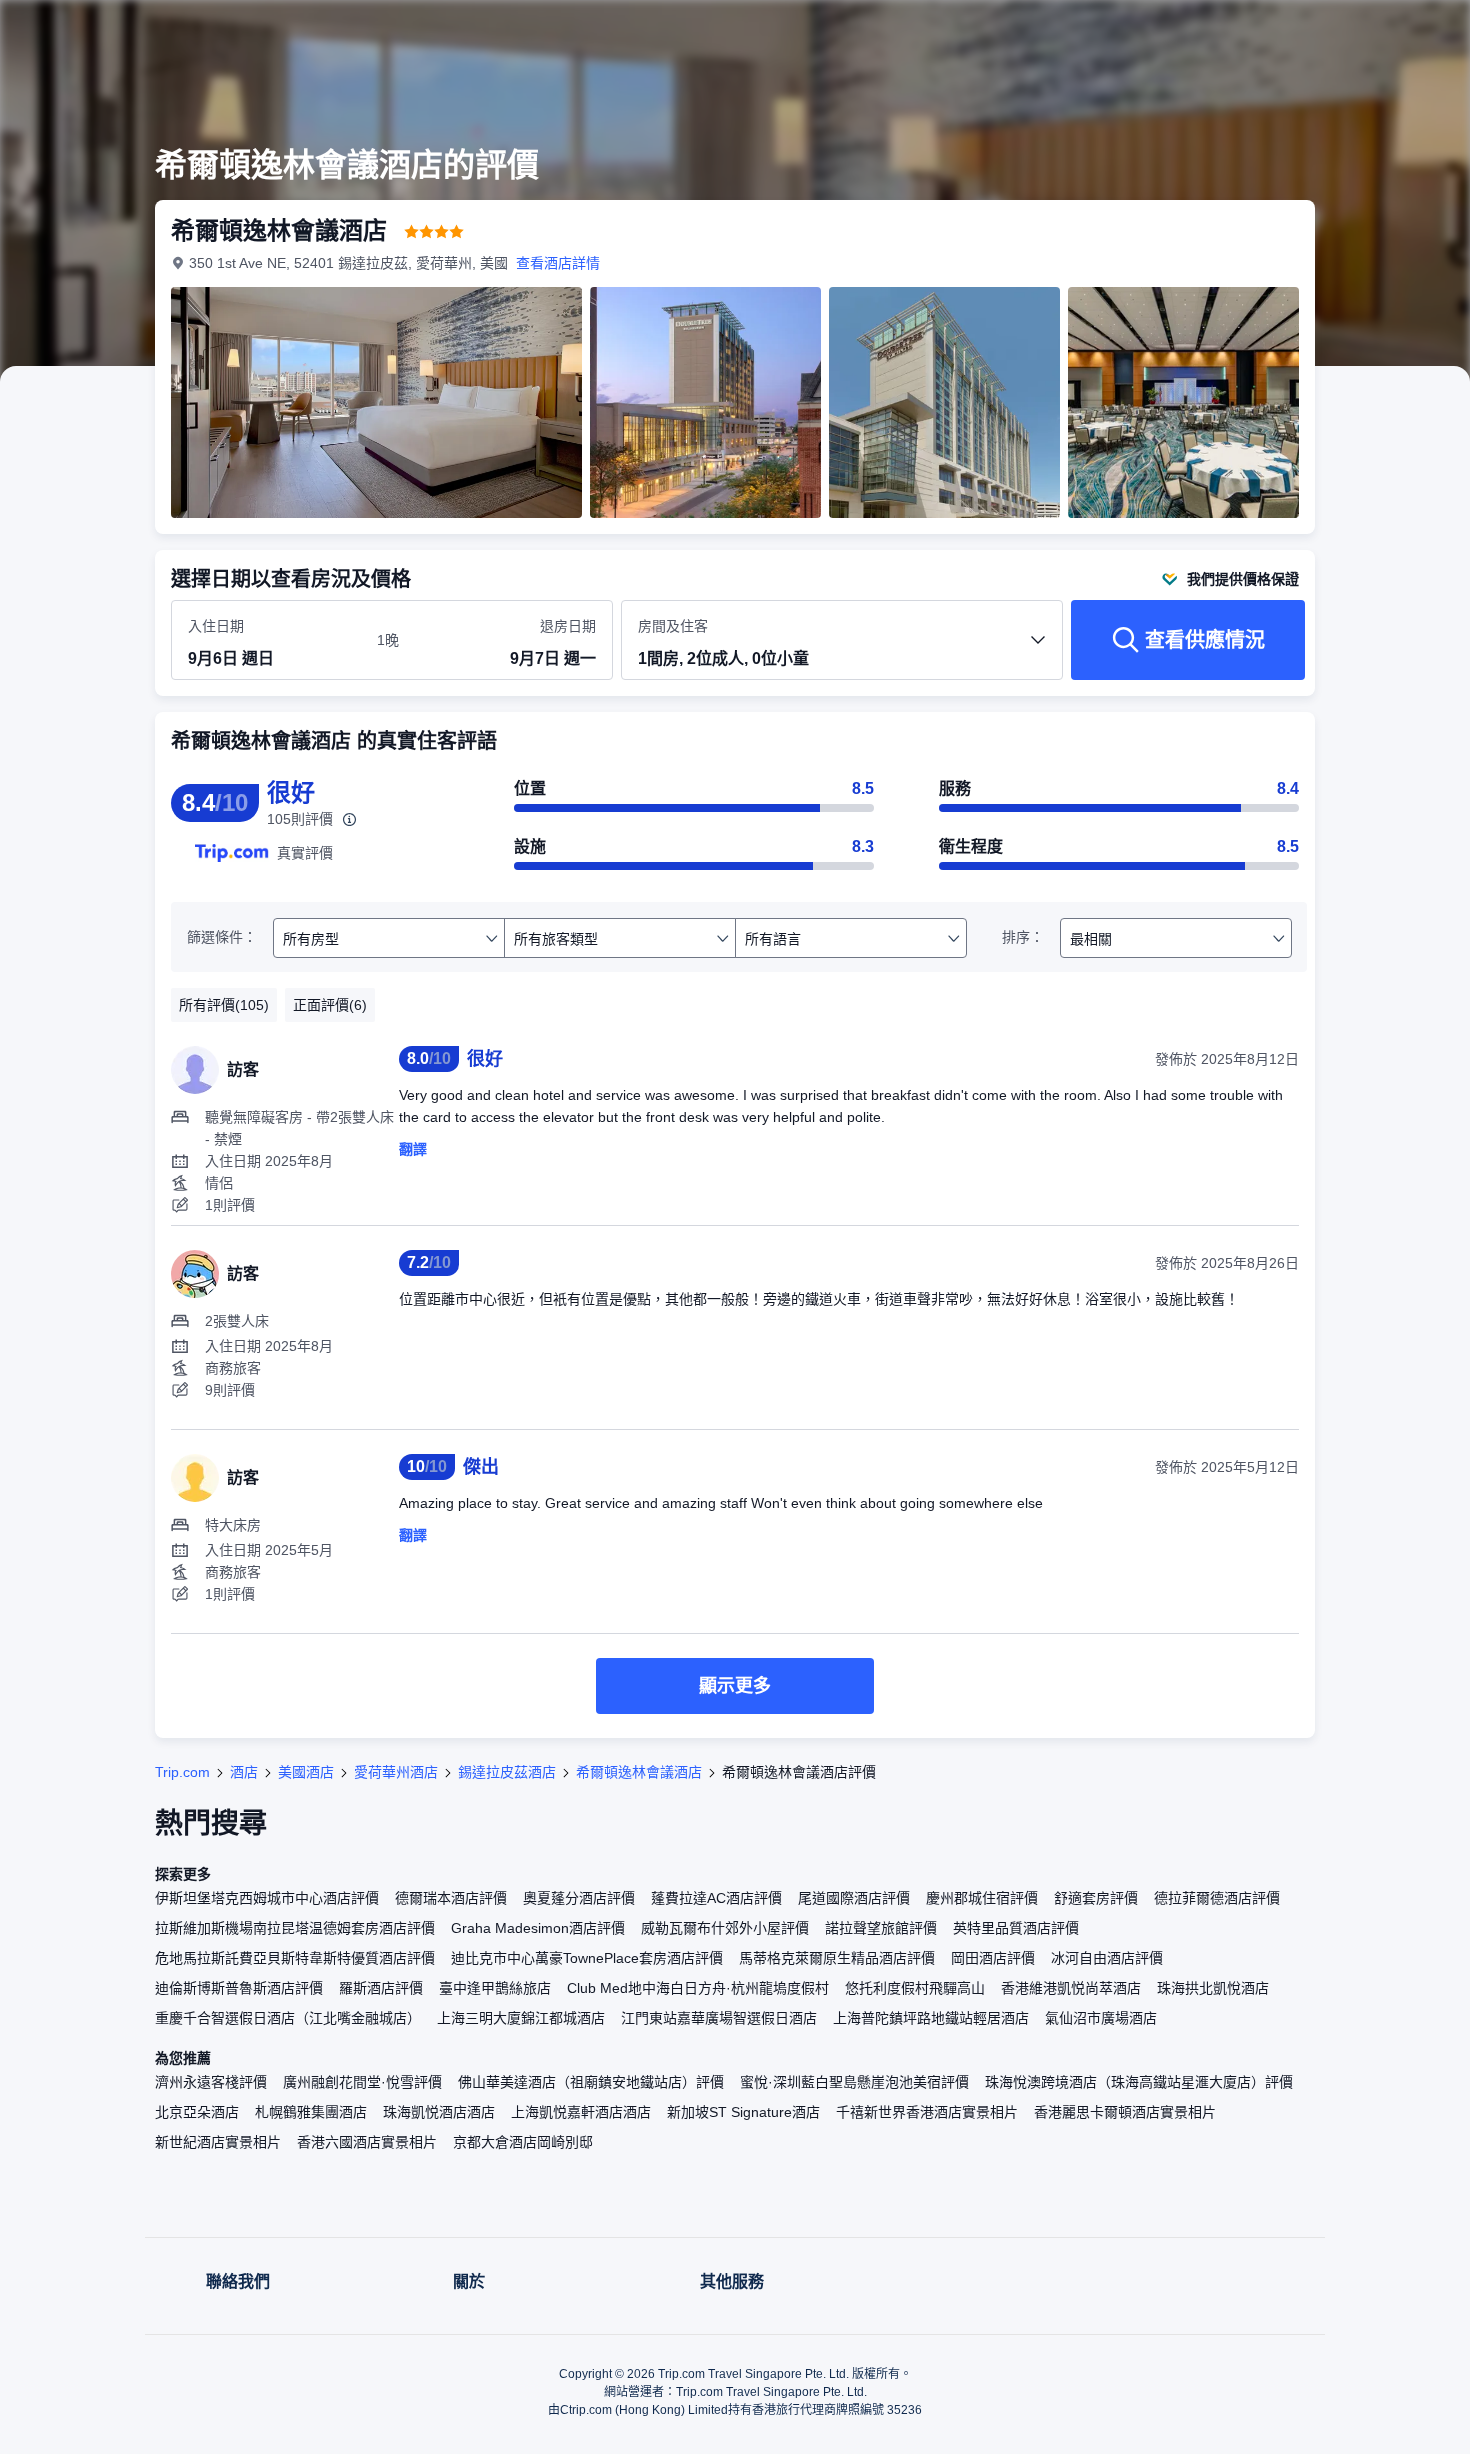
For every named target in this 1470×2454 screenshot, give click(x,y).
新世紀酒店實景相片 (218, 2142)
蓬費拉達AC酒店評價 (716, 1898)
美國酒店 (306, 1772)
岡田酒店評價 (993, 1958)
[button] (1336, 33)
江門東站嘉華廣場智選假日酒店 (719, 2018)
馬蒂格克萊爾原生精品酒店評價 (837, 1958)
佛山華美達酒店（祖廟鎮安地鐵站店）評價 (591, 2082)
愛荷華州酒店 (396, 1772)
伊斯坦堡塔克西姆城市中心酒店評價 (267, 1898)
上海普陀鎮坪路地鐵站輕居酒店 (931, 2018)
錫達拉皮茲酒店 (507, 1772)
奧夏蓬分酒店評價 (579, 1898)
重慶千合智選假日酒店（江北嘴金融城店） (288, 2018)
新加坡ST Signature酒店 (743, 2112)
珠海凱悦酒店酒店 (439, 2112)
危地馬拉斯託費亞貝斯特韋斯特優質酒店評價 (295, 1958)
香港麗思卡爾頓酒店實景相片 (1125, 2112)
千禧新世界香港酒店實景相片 (927, 2112)
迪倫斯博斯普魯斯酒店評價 (239, 1988)
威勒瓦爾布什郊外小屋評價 (725, 1928)
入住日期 (216, 626)
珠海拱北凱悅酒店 (1213, 1988)
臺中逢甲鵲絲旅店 (495, 1988)
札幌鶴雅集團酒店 (311, 2112)
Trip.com (182, 1772)
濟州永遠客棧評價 (211, 2082)
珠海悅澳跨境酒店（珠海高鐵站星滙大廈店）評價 (1139, 2082)
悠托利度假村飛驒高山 (915, 1988)
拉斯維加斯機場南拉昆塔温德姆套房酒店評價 (295, 1928)
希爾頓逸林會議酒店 (639, 1772)
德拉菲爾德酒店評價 (1217, 1898)
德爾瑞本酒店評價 (451, 1898)
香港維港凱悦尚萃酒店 (1071, 1988)
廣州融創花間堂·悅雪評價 (362, 2082)
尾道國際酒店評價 (854, 1898)
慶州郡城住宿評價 (982, 1898)
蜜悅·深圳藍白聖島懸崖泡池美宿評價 (854, 2082)
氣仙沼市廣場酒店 (1101, 2018)
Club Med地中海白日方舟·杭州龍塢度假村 (698, 1988)
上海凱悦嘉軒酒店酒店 (581, 2112)
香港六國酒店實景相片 (367, 2142)
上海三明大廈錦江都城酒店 (521, 2018)
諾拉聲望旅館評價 (881, 1928)
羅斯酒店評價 (381, 1988)
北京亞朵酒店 (197, 2112)
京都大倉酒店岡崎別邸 (523, 2142)
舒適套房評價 (1096, 1898)
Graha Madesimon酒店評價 (538, 1928)
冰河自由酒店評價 (1107, 1958)
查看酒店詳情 (558, 263)
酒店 (244, 1772)
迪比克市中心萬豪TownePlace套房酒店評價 (587, 1958)
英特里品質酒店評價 (1016, 1928)
